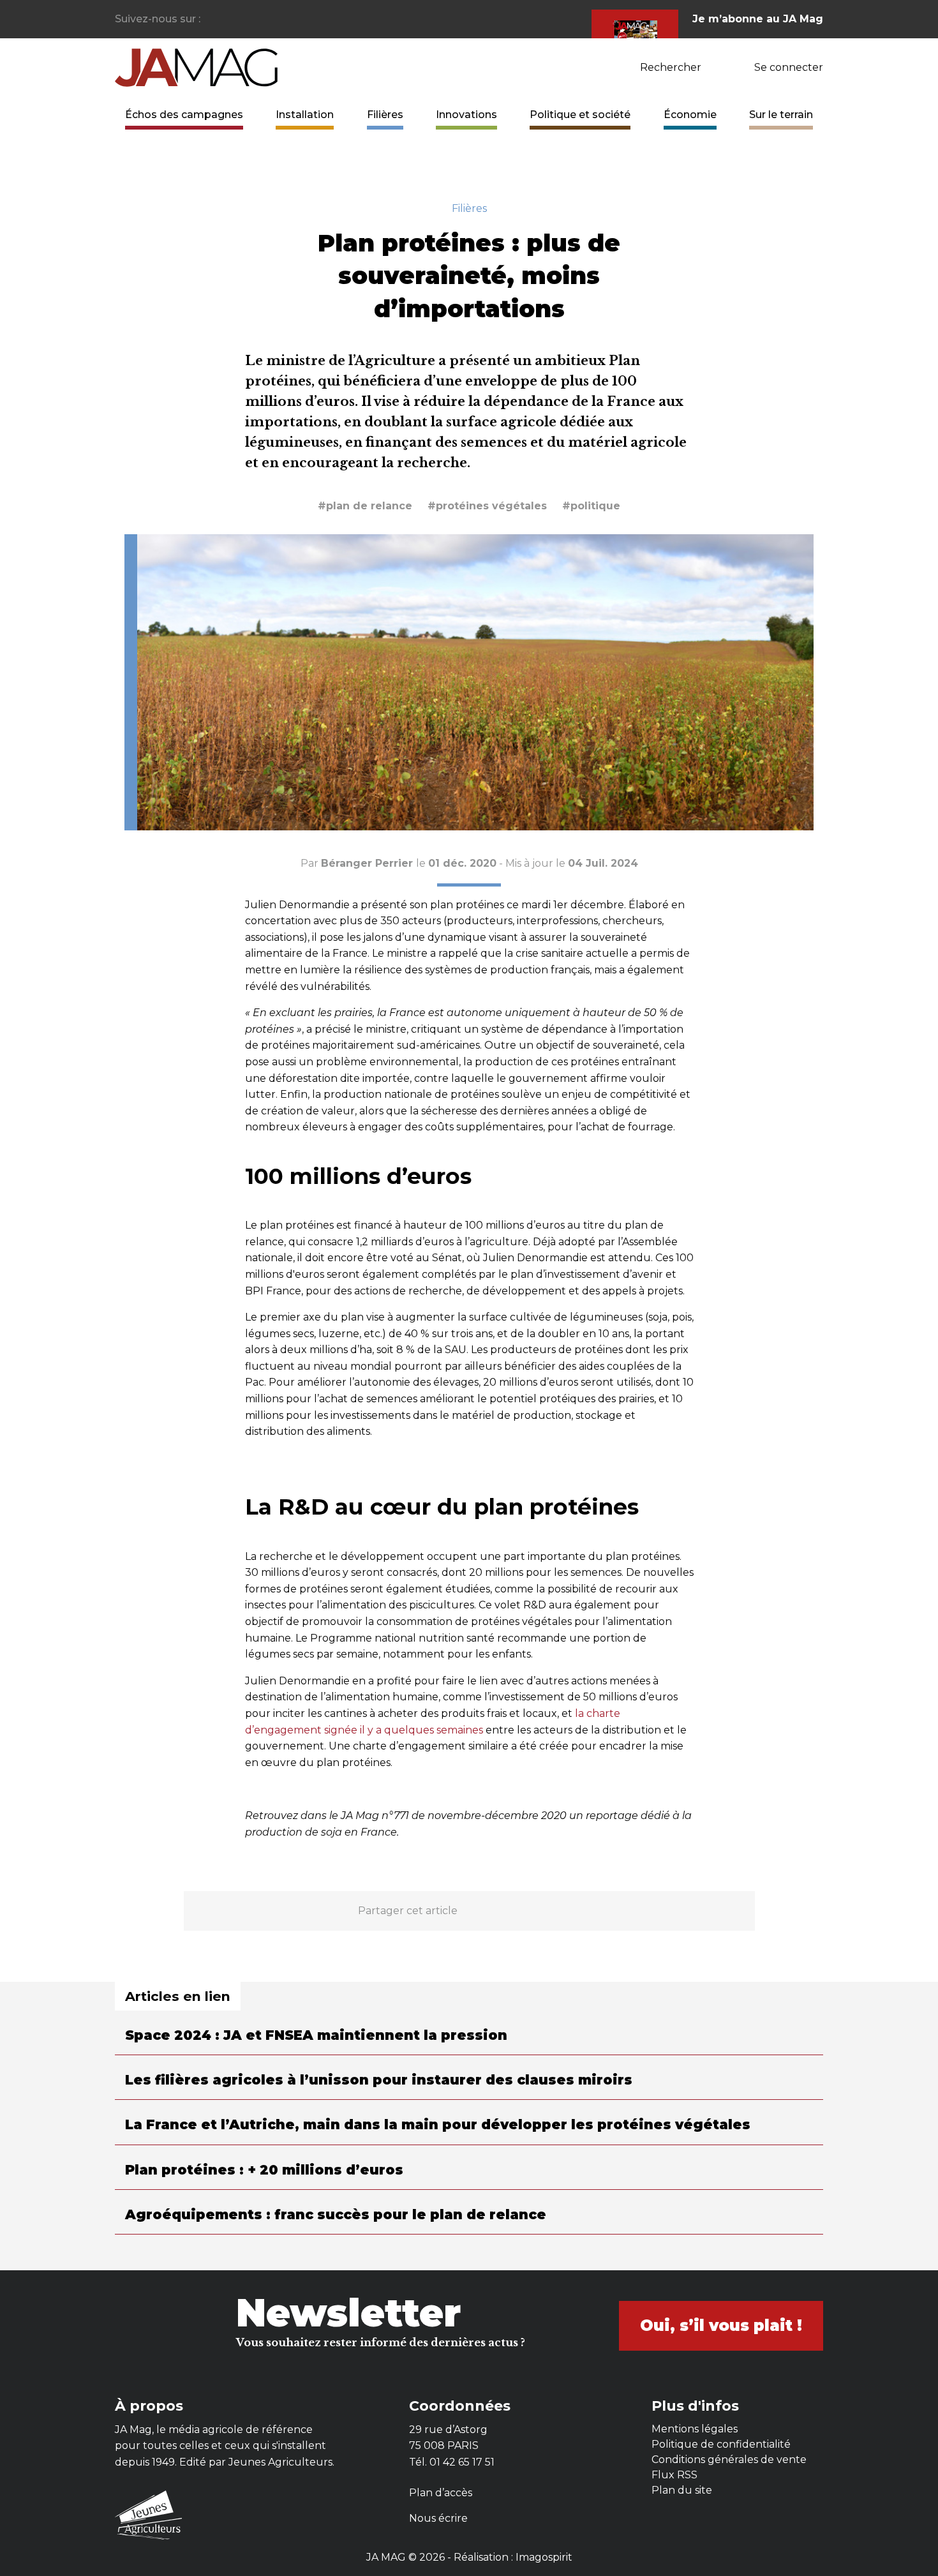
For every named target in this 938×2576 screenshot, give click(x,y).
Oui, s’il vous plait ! (721, 2325)
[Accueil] (196, 67)
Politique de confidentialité (721, 2444)
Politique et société (580, 115)
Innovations (466, 115)
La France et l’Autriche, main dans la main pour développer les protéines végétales (438, 2124)
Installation (305, 115)
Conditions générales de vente (729, 2460)
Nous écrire (438, 2518)
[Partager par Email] (565, 1911)
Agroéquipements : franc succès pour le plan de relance (336, 2214)
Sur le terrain (781, 115)
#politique (591, 506)
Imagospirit (544, 2557)
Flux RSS (674, 2475)
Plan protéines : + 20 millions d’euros (264, 2170)
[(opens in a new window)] (211, 19)
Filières (385, 115)
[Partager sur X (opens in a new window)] (503, 1911)
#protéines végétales (487, 506)
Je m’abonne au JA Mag (758, 19)
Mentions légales (695, 2429)
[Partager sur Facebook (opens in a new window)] (473, 1911)
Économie (690, 115)
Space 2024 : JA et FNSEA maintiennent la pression (316, 2035)
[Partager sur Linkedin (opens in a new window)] (534, 1911)
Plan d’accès (441, 2493)
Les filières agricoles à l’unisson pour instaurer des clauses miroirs (379, 2080)
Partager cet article (408, 1911)
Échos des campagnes (184, 115)
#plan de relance (365, 506)
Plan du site (682, 2490)
